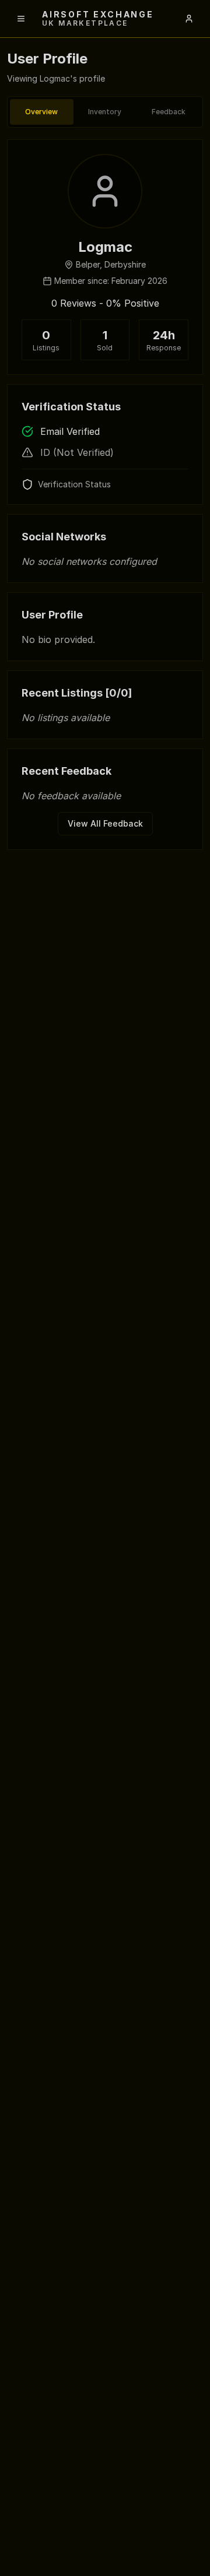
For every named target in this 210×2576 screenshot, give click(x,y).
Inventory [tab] (105, 112)
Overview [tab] (41, 112)
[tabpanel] (105, 495)
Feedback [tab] (169, 112)
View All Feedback (105, 823)
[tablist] (105, 112)
